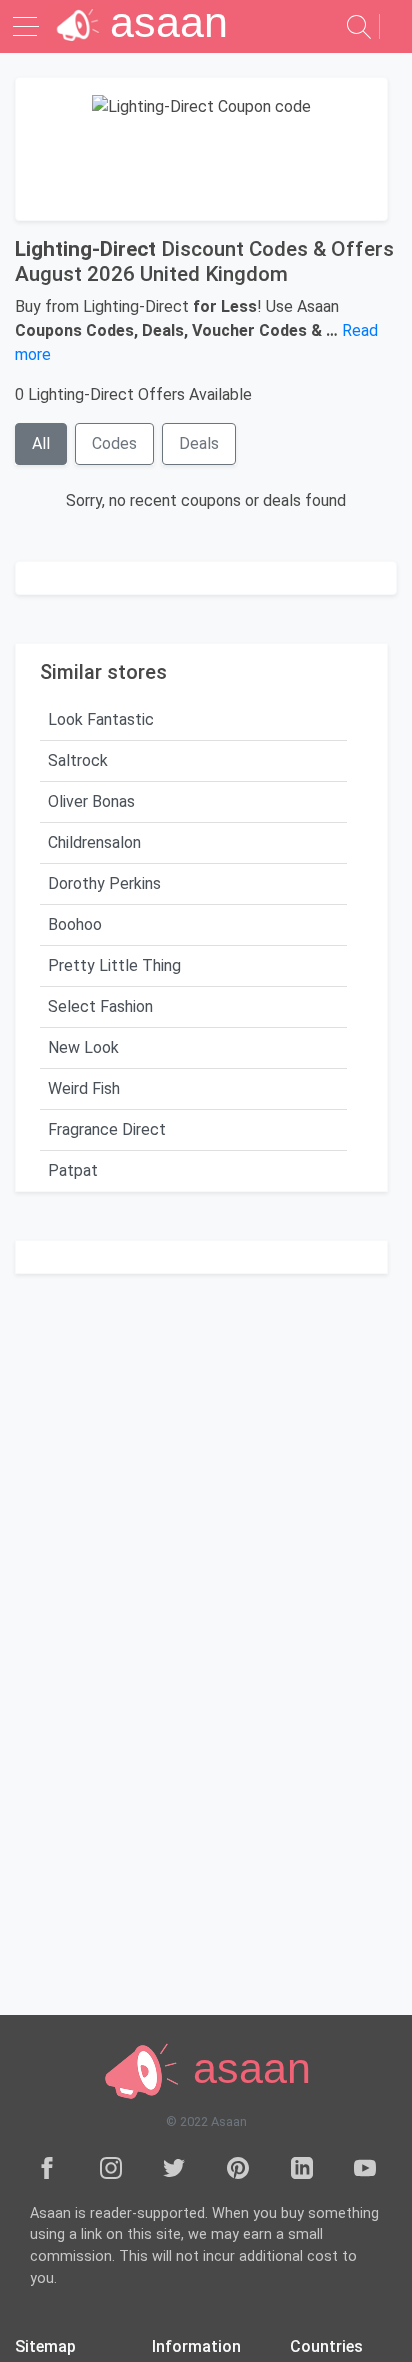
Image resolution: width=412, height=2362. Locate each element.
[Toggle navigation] (28, 26)
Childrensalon (94, 842)
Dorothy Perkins (104, 883)
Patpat (73, 1170)
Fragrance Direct (107, 1129)
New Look (83, 1047)
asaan (246, 2068)
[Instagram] (111, 2167)
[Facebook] (47, 2167)
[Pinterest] (238, 2167)
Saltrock (78, 760)
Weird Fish (84, 1088)
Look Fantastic (101, 719)
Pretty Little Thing (114, 965)
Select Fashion (100, 1006)
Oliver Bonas (91, 801)
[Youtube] (365, 2167)
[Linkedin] (302, 2167)
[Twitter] (174, 2167)
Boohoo (75, 924)
